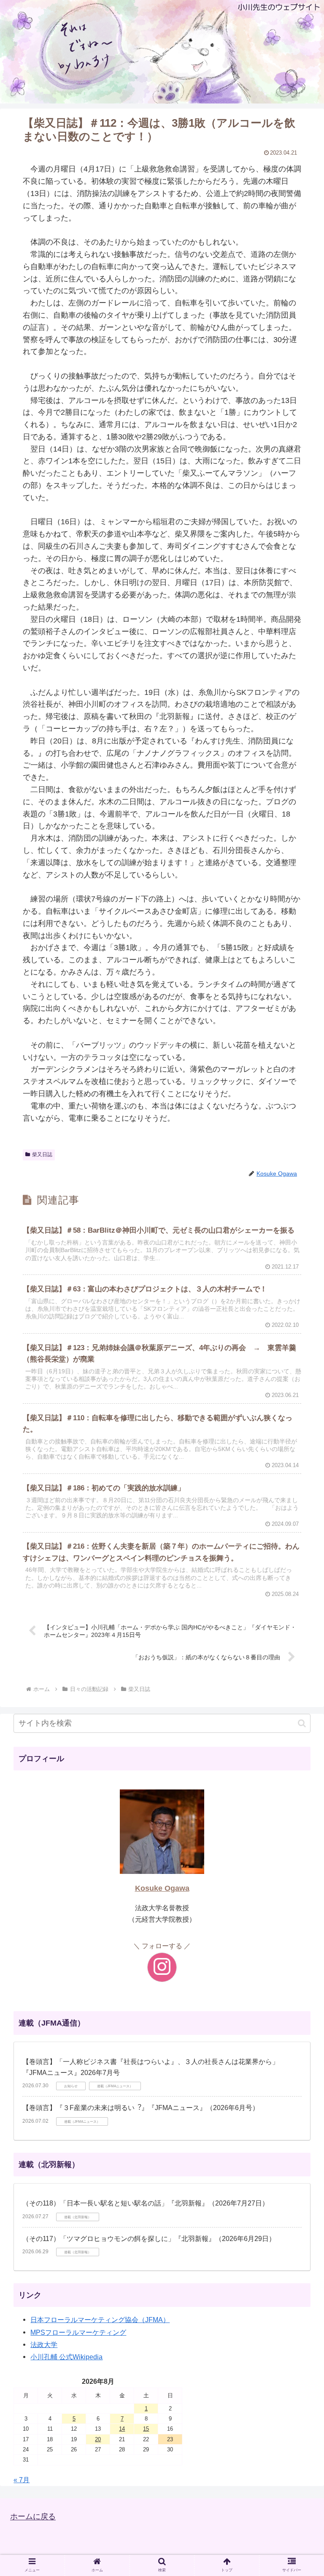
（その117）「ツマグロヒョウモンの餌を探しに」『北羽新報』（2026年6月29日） (149, 2239)
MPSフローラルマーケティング (78, 2332)
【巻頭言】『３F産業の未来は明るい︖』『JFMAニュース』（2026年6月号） (141, 2108)
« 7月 (22, 2480)
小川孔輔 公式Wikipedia (66, 2357)
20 (98, 2439)
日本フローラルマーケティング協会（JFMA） (100, 2320)
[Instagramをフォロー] (162, 1967)
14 (122, 2429)
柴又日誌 (42, 1155)
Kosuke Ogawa (162, 1888)
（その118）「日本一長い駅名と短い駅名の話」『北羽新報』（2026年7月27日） (146, 2203)
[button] (302, 1723)
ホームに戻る (33, 2517)
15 (146, 2429)
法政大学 (44, 2345)
